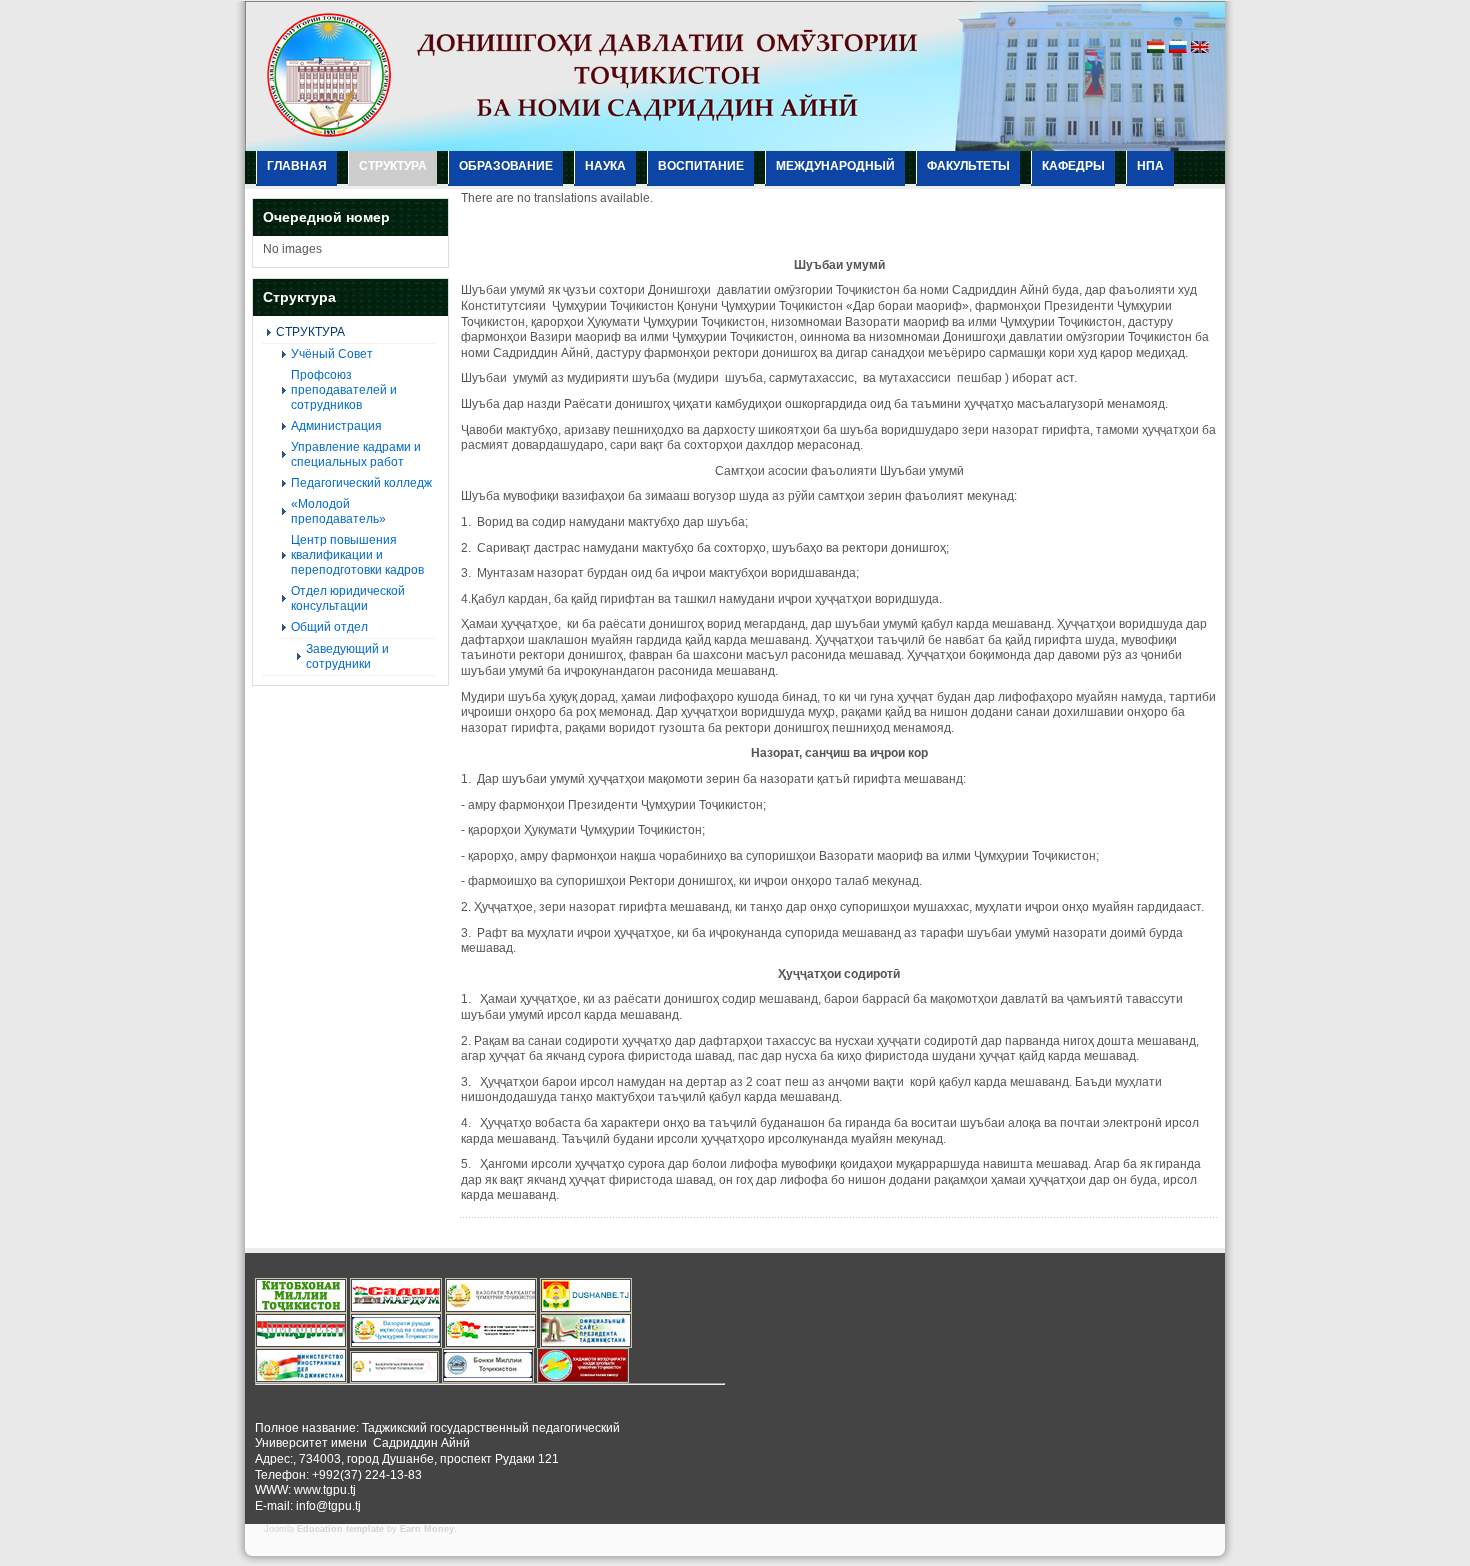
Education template (340, 1529)
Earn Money (427, 1529)
